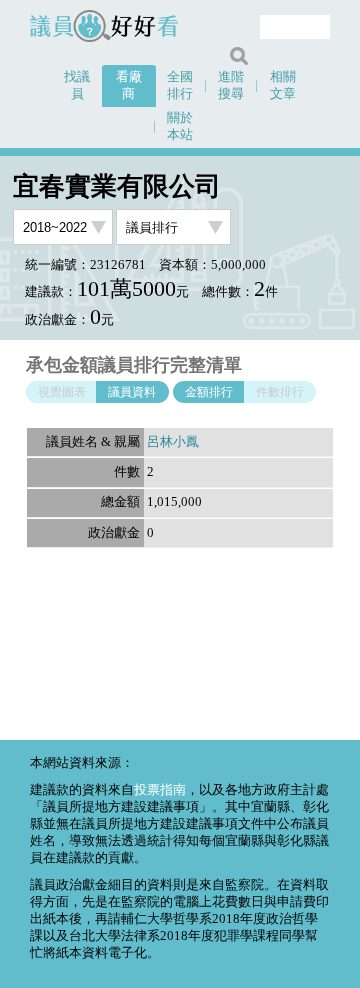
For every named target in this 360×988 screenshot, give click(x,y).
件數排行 (280, 392)
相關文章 (283, 85)
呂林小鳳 (173, 442)
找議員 (77, 85)
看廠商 (129, 85)
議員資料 (132, 392)
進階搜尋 (231, 85)
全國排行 (180, 85)
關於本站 (180, 126)
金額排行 (209, 392)
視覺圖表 (62, 392)
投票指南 (160, 790)
